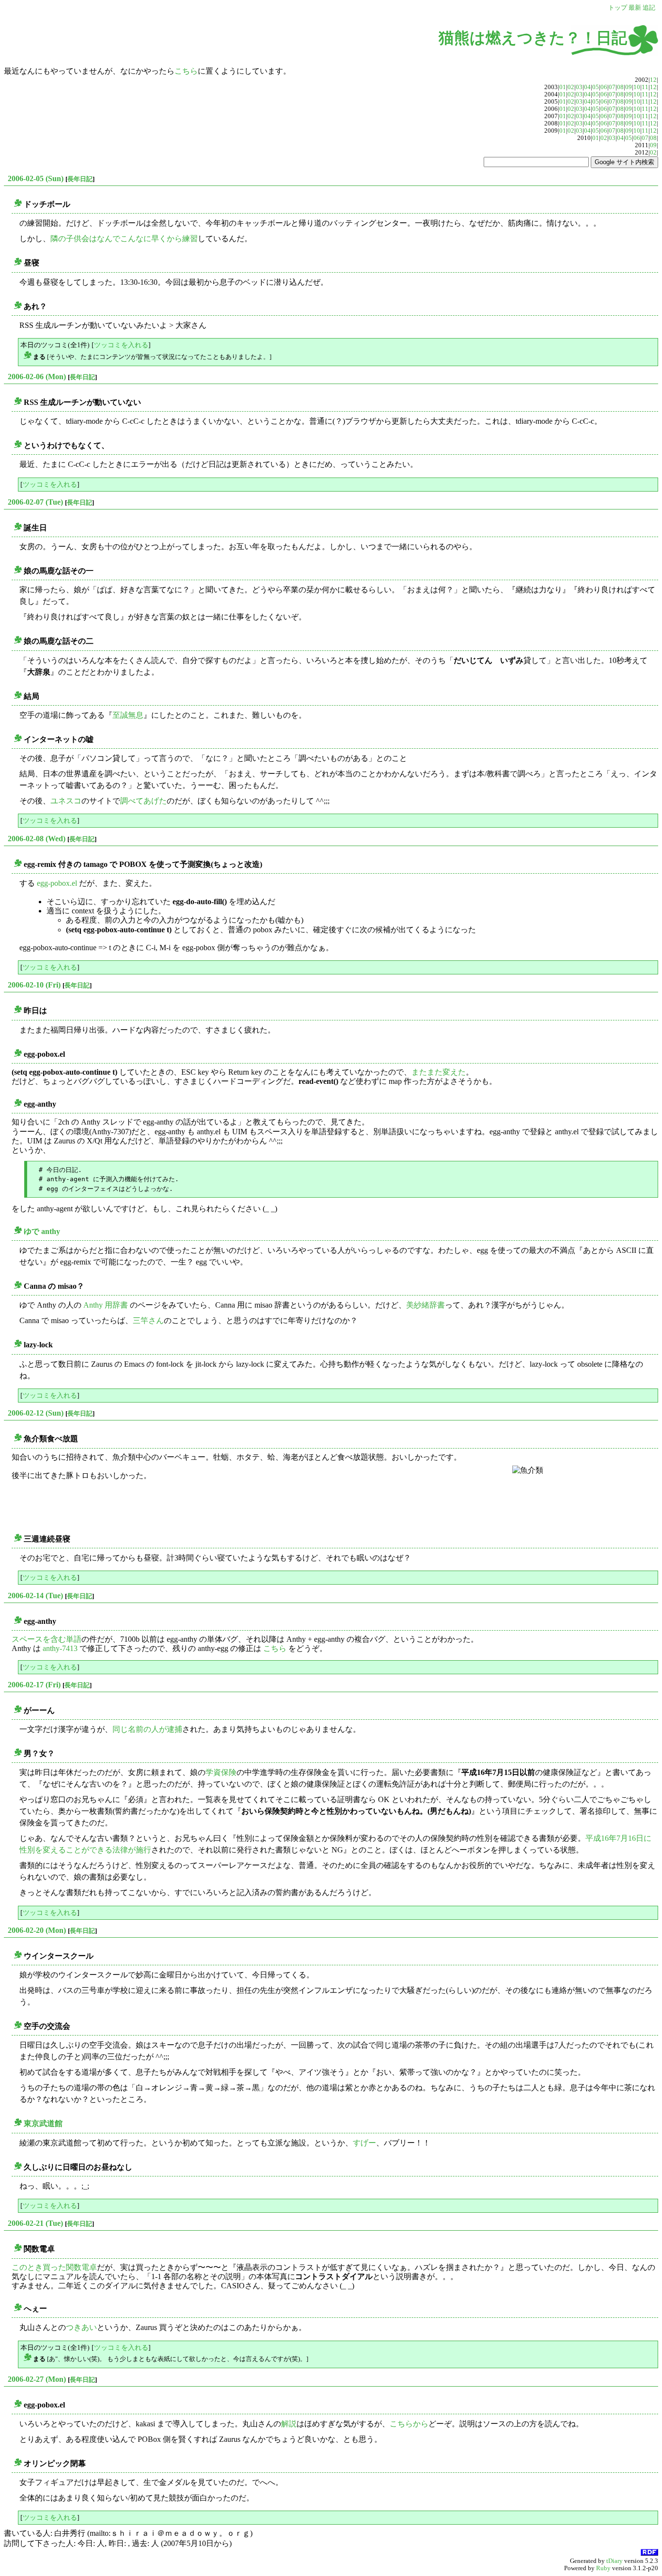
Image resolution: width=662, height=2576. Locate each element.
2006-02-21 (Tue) (35, 2223)
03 (579, 87)
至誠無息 (128, 715)
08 (620, 87)
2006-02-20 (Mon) (37, 1930)
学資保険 (221, 1772)
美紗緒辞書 (426, 1305)
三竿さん (148, 1320)
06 (604, 87)
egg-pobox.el (57, 883)
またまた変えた (439, 1072)
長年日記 (80, 179)
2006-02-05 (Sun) (36, 178)
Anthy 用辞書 (106, 1305)
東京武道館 (43, 2123)
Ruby (603, 2568)
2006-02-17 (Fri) (34, 1685)
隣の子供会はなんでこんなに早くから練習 (124, 239)
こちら (186, 71)
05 (596, 87)
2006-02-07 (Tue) (35, 502)
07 (612, 87)
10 (637, 87)
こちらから (409, 2424)
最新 (635, 8)
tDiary (615, 2561)
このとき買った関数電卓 (54, 2267)
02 (571, 87)
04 (587, 87)
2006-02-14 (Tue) (35, 1596)
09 (629, 87)
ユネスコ (66, 801)
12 (653, 80)
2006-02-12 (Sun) (36, 1413)
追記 (649, 8)
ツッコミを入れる (121, 345)
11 (645, 87)
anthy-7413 (60, 1648)
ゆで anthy (42, 1231)
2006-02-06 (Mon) (37, 377)
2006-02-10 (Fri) (34, 985)
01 (563, 87)
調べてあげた (143, 801)
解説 (289, 2424)
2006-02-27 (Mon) (37, 2379)
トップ (618, 8)
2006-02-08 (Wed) (37, 839)
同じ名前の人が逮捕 (147, 1729)
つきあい (81, 2327)
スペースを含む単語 (47, 1639)
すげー (364, 2143)
